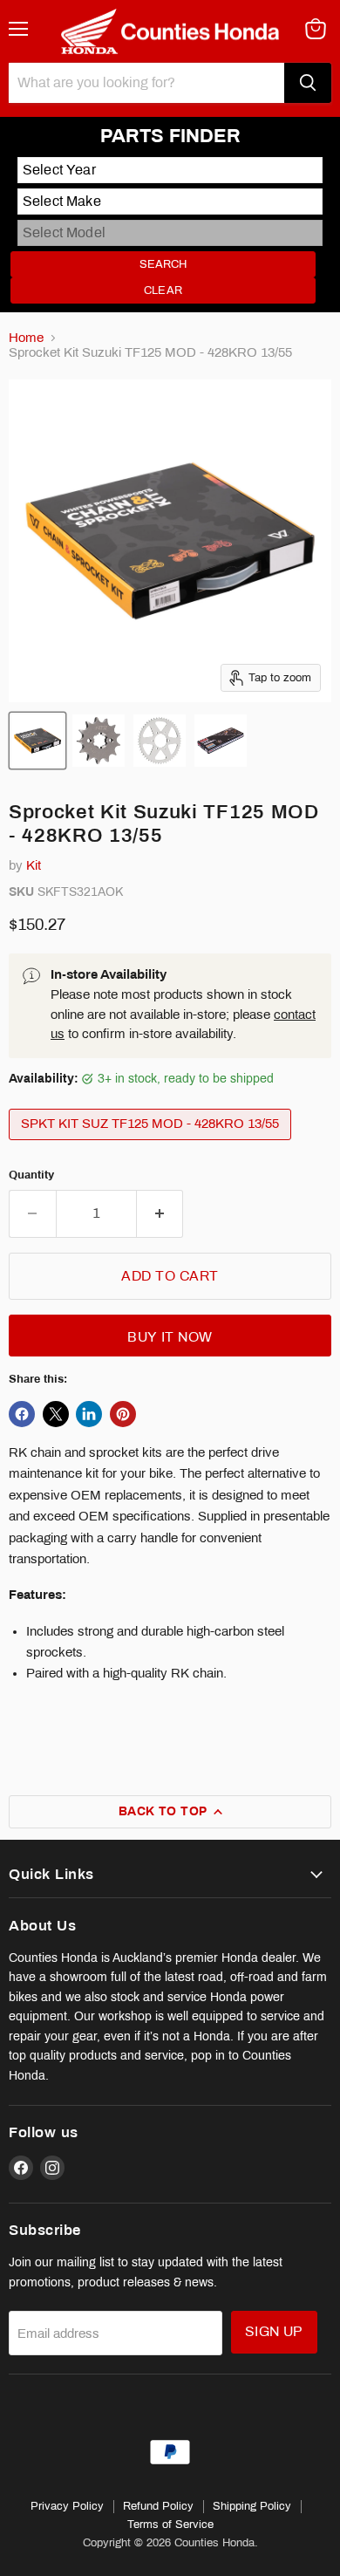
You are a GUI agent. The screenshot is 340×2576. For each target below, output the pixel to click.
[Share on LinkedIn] (89, 1414)
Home (26, 338)
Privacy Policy (67, 2506)
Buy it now (170, 1337)
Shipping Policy (252, 2506)
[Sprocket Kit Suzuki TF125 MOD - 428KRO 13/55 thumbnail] (37, 741)
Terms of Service (170, 2525)
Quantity (31, 1175)
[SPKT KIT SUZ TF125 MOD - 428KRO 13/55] (152, 1145)
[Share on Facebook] (22, 1414)
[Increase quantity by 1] (160, 1213)
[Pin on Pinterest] (123, 1414)
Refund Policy (158, 2506)
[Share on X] (56, 1414)
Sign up (274, 2331)
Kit (34, 865)
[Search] (308, 83)
